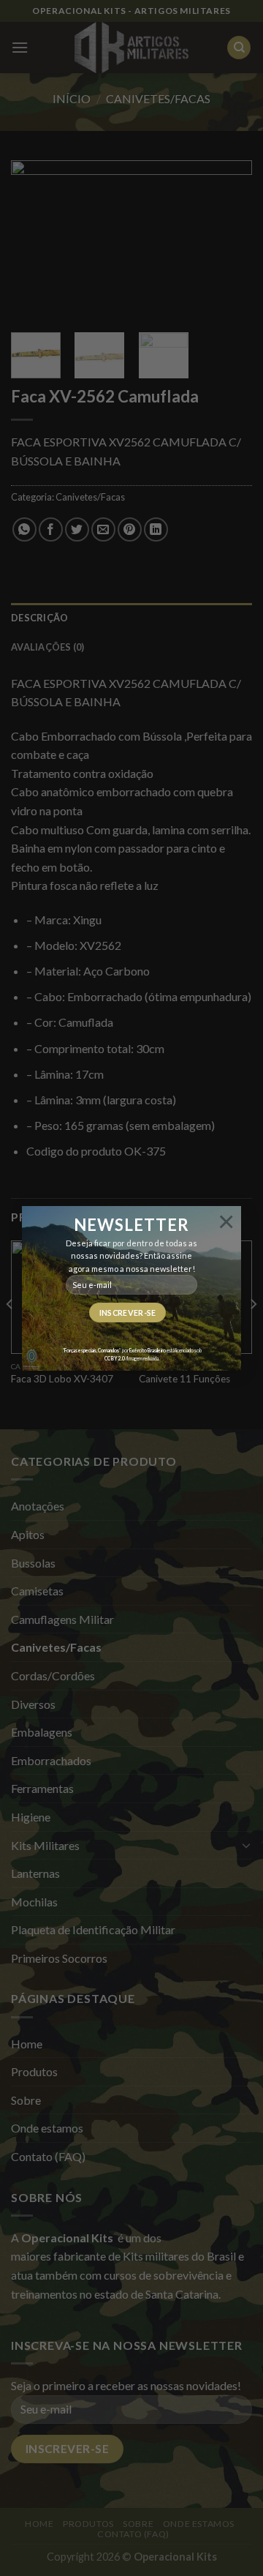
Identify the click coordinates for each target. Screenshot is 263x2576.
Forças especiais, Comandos (92, 1350)
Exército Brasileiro (148, 1350)
